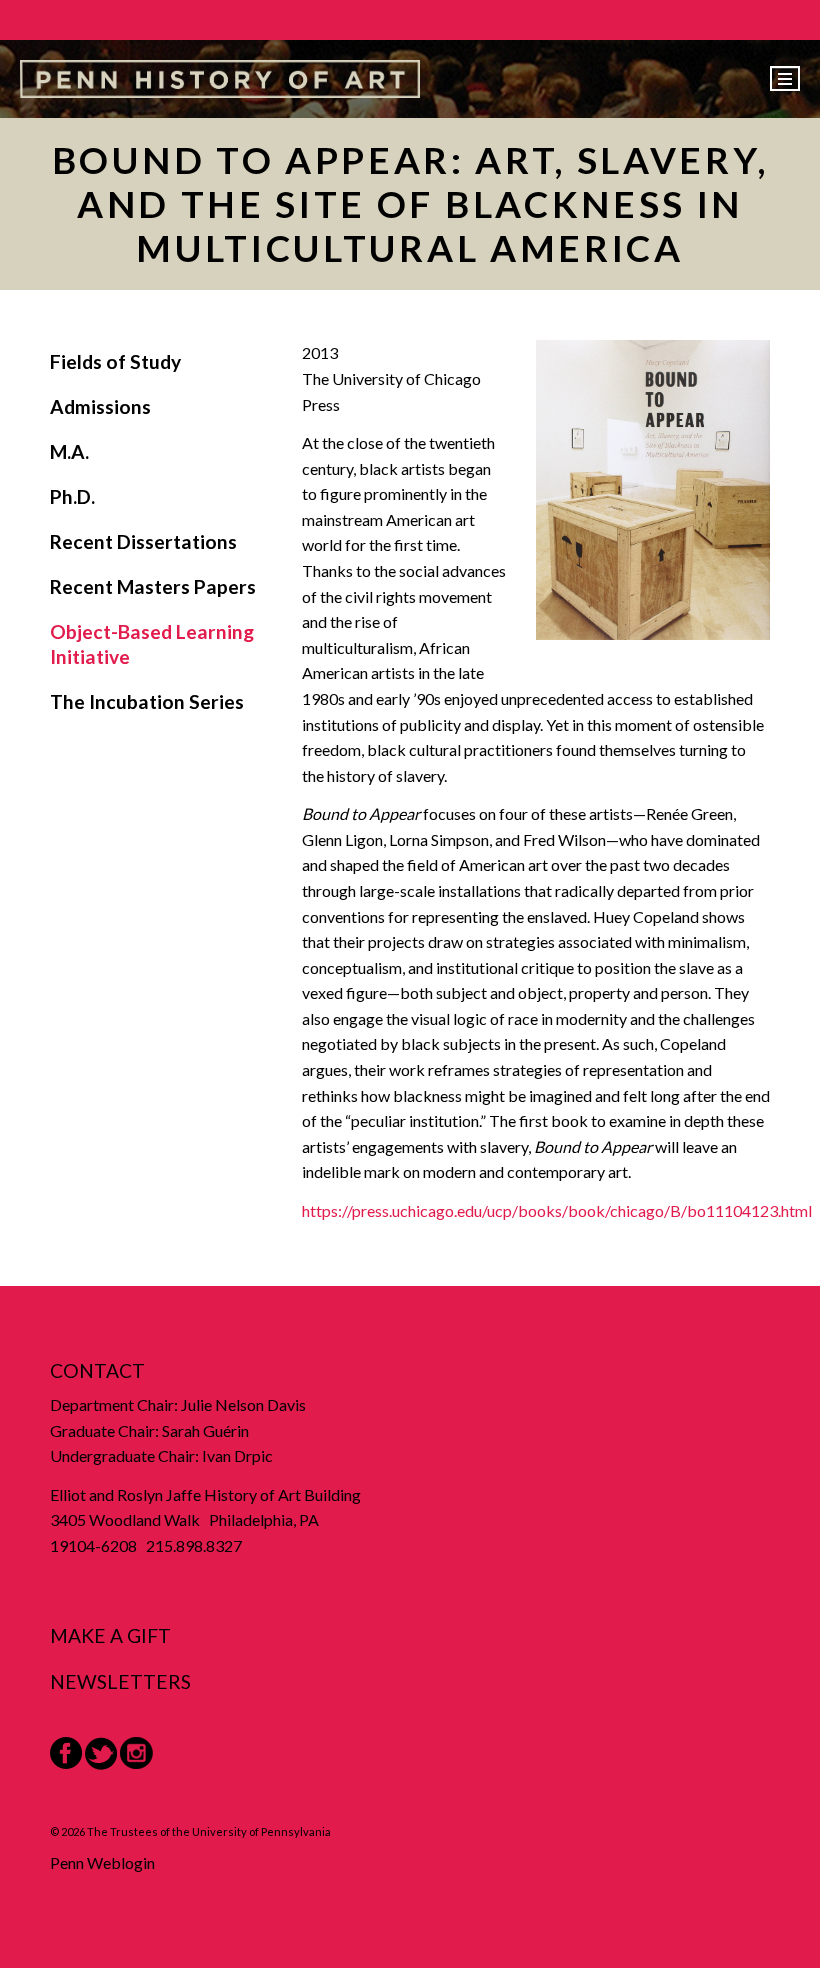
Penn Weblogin (102, 1862)
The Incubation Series (147, 701)
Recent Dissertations (143, 541)
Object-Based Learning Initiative (152, 644)
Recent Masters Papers (153, 586)
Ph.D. (72, 496)
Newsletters (120, 1681)
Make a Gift (110, 1635)
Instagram (136, 1753)
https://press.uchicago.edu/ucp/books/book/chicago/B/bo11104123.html (557, 1210)
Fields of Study (115, 361)
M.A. (69, 451)
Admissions (100, 406)
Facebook (66, 1753)
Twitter (101, 1753)
